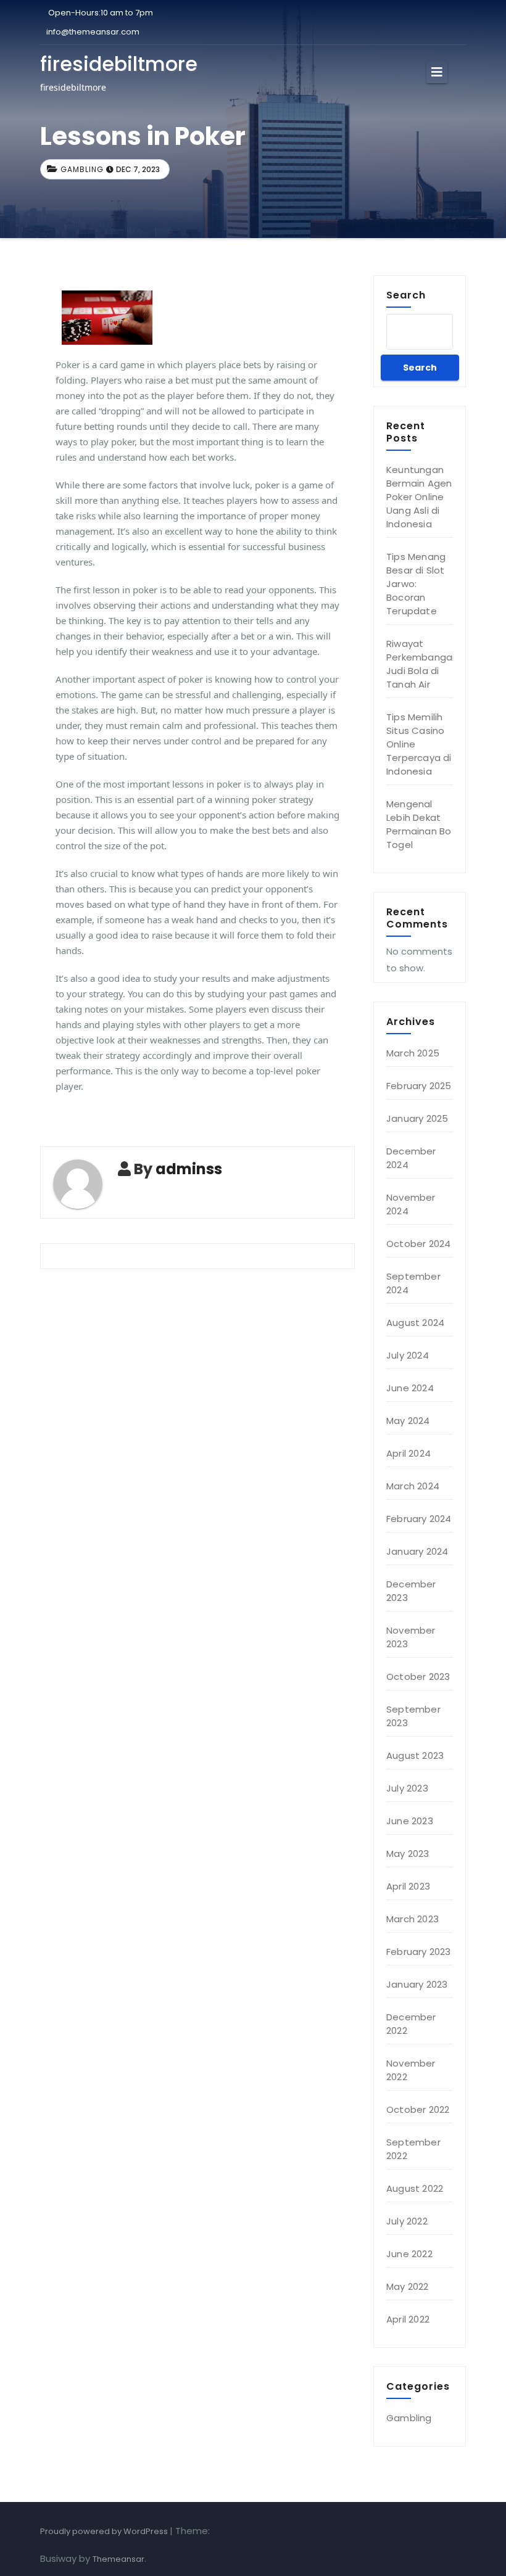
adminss (189, 1169)
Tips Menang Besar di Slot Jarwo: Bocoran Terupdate (416, 584)
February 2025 (419, 1086)
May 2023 (408, 1854)
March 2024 (413, 1486)
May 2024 (408, 1421)
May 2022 (408, 2286)
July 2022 (407, 2221)
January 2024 (417, 1551)
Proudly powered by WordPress (105, 2531)
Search (406, 295)
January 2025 (417, 1118)
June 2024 (410, 1388)
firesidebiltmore (119, 64)
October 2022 (418, 2109)
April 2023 (408, 1886)
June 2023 (410, 1821)
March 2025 (413, 1053)
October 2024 (418, 1244)
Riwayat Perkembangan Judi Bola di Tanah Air (422, 664)
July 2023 (407, 1788)
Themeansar (118, 2559)
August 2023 (415, 1755)
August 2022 (415, 2188)
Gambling (82, 169)
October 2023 (418, 1677)
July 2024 (408, 1355)
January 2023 (417, 1984)
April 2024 (409, 1453)
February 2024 (419, 1519)
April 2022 (408, 2319)
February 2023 (419, 1952)
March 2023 (413, 1919)
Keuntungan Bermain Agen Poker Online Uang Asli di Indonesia (419, 497)
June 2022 (409, 2254)
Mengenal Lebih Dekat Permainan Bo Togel (419, 824)
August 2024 (415, 1323)
